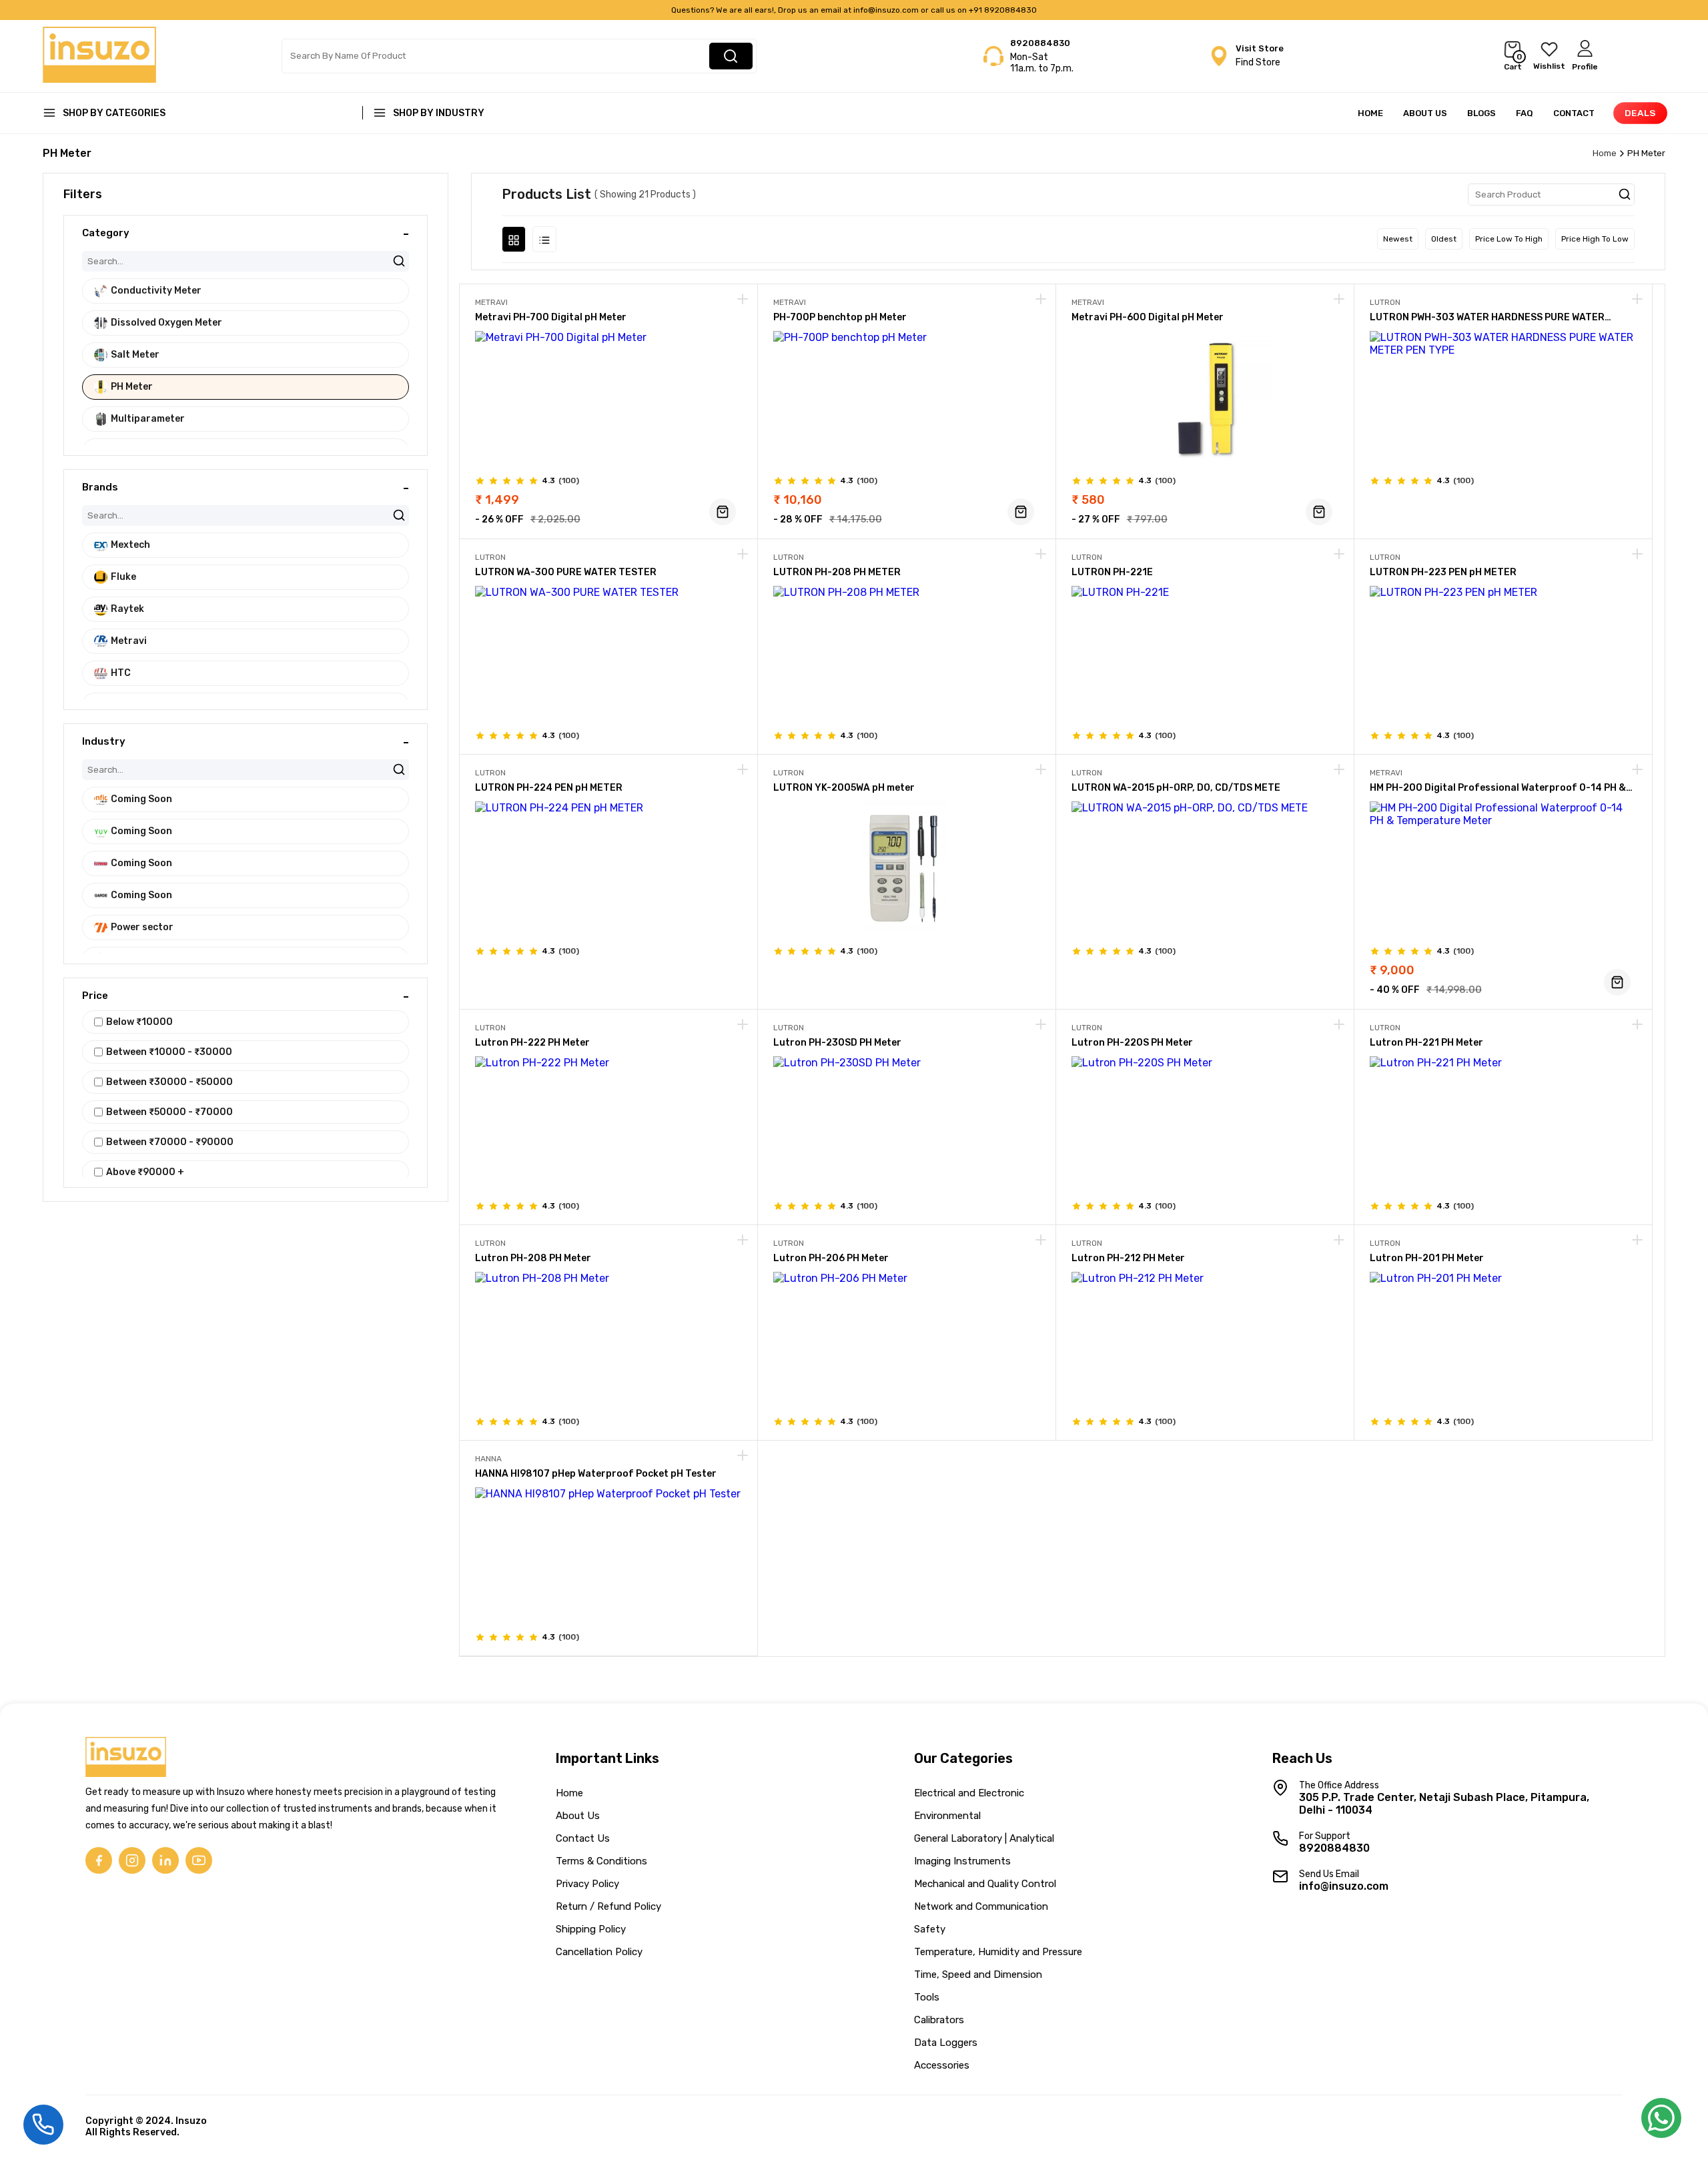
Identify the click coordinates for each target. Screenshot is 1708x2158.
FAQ (1525, 113)
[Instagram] (132, 1860)
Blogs (1481, 113)
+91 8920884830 (1003, 10)
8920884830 (1040, 43)
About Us (1425, 113)
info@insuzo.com (886, 10)
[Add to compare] (743, 300)
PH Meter (1646, 153)
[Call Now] (43, 2123)
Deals (1640, 113)
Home (1370, 113)
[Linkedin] (165, 1860)
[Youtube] (199, 1860)
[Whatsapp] (1661, 2122)
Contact (1574, 113)
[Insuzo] (99, 79)
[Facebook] (99, 1860)
